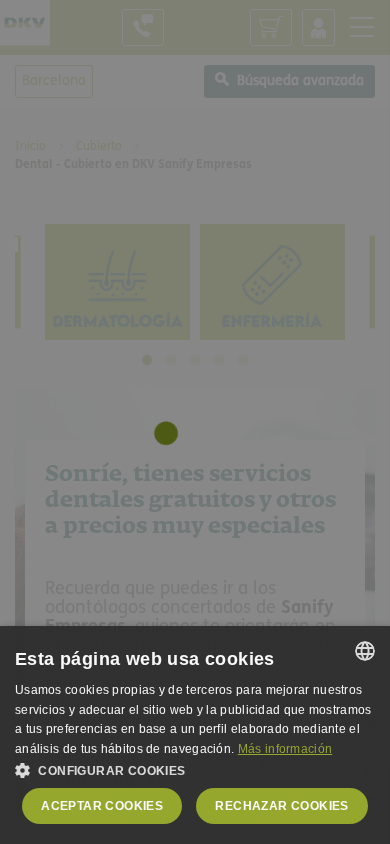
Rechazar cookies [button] (281, 806)
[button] (195, 770)
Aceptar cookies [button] (102, 806)
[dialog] (195, 735)
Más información (285, 749)
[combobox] (365, 651)
